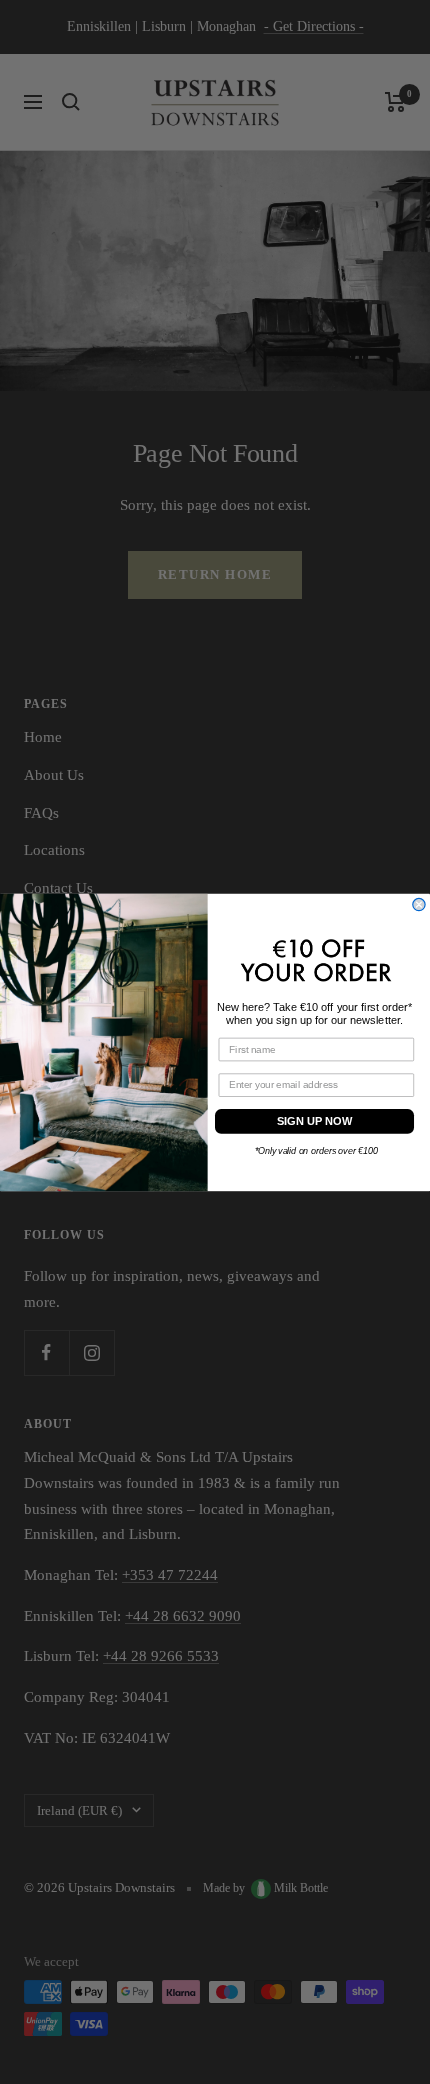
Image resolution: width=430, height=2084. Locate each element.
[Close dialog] (419, 904)
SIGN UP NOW (315, 1121)
